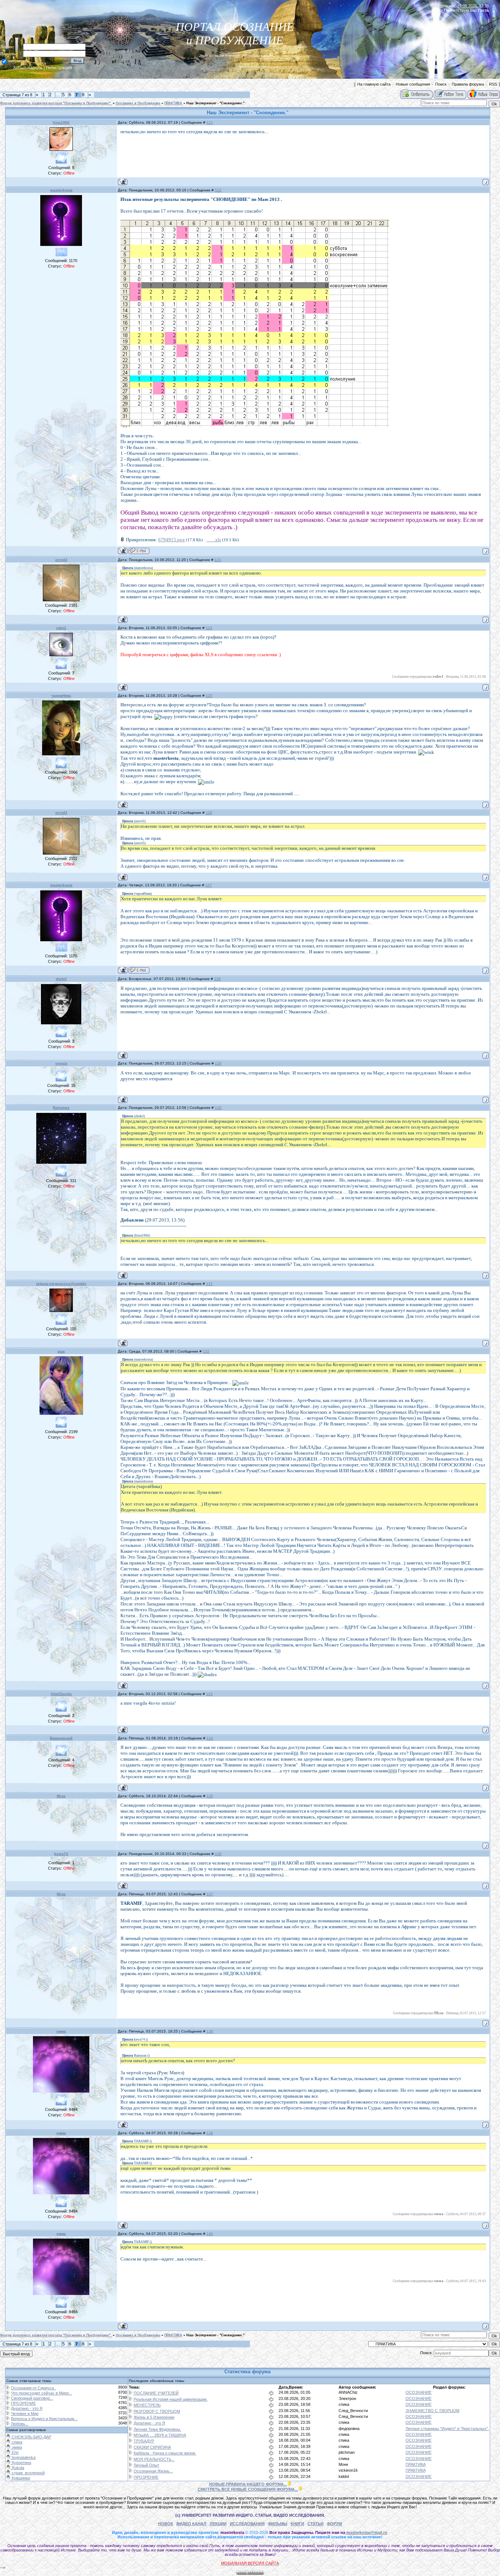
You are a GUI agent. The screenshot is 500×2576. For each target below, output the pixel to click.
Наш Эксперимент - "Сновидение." (215, 103)
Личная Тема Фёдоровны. (157, 2429)
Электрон (347, 2399)
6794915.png (171, 540)
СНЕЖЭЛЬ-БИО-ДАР (31, 2437)
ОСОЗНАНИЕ (419, 2392)
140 (210, 2234)
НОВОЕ (166, 2524)
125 (209, 696)
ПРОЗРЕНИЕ (23, 2403)
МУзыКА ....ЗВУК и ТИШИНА (160, 2435)
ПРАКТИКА (173, 103)
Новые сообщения (413, 84)
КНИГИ (297, 2524)
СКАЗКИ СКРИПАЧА (152, 2447)
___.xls (214, 540)
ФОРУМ (334, 2524)
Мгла (61, 1796)
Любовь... (20, 2424)
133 (209, 1694)
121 (210, 122)
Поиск (441, 84)
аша (61, 1351)
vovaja (61, 1063)
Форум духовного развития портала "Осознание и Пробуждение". (56, 103)
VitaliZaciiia (61, 1694)
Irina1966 (61, 122)
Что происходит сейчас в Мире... (42, 2393)
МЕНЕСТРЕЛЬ (147, 2405)
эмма (61, 2031)
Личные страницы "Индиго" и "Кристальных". (447, 2429)
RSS (493, 84)
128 (217, 979)
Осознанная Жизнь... (153, 2471)
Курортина (21, 2463)
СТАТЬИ (316, 2524)
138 (210, 2031)
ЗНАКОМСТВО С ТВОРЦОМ (432, 2411)
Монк (343, 2464)
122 (218, 190)
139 (210, 2133)
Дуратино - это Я (27, 2408)
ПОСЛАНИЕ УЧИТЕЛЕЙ (156, 2393)
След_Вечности (353, 2411)
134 (210, 1738)
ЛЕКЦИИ (218, 2524)
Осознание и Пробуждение (138, 103)
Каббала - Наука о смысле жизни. (165, 2453)
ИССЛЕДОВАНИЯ (247, 2524)
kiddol (344, 2476)
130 (218, 1108)
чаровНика (61, 696)
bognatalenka (23, 2457)
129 (218, 1063)
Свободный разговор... (32, 2398)
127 (209, 885)
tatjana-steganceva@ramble (61, 1284)
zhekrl (61, 979)
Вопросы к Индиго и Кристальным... (44, 2419)
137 (210, 1894)
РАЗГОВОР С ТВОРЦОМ (157, 2411)
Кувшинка (20, 2478)
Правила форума (468, 84)
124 (209, 628)
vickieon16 (348, 2470)
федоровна (349, 2429)
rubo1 (61, 628)
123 (218, 560)
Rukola (17, 2468)
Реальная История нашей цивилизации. (171, 2399)
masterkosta (61, 190)
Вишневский (61, 1738)
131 (209, 1284)
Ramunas (61, 1108)
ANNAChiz (348, 2392)
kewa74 (61, 1854)
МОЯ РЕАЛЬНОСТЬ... (154, 2459)
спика (344, 2404)
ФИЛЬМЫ (278, 2524)
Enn (15, 2452)
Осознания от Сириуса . (33, 2388)
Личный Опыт (146, 2465)
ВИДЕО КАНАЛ (191, 2524)
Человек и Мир (25, 2414)
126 (209, 813)
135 (210, 1796)
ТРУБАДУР (144, 2441)
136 (218, 1854)
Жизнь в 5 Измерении (154, 2417)
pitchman (347, 2452)
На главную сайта (374, 84)
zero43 (61, 560)
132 (206, 1351)
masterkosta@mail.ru (367, 2532)
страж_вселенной (28, 2473)
